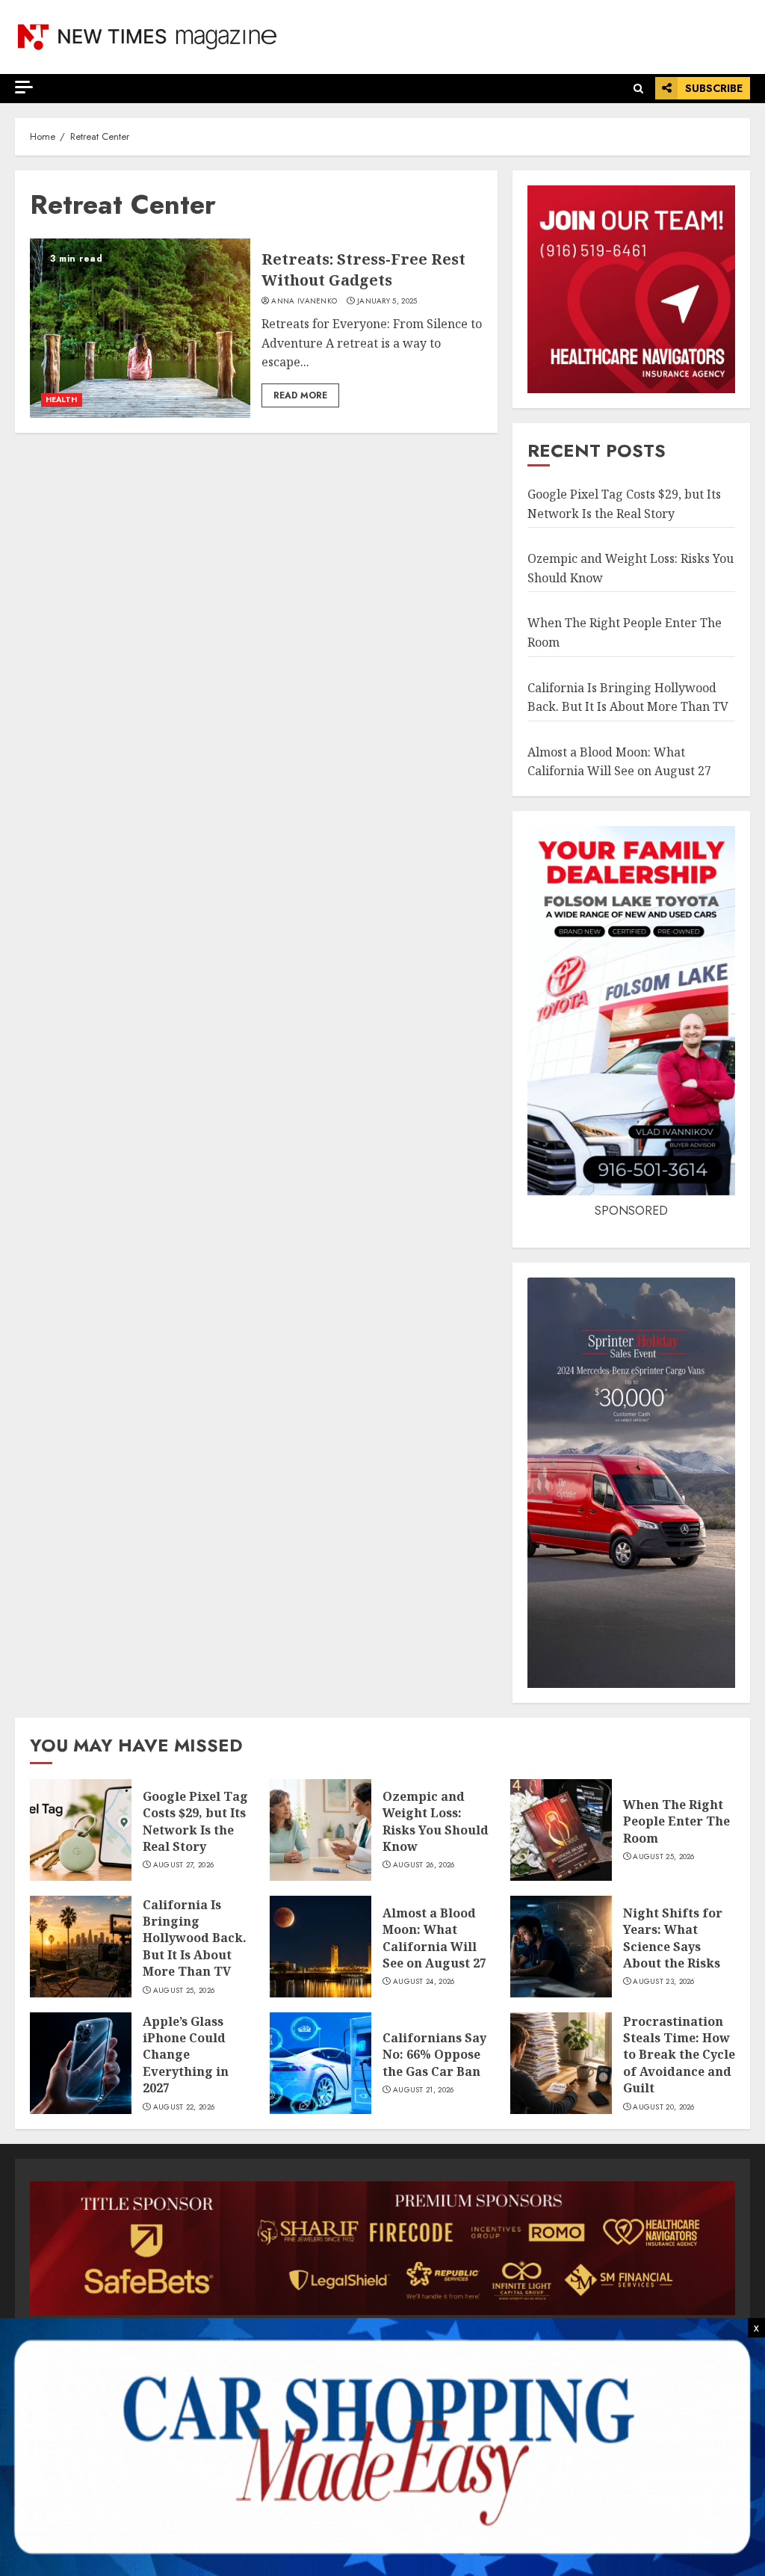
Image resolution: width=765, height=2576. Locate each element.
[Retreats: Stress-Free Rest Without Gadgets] (140, 328)
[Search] (638, 89)
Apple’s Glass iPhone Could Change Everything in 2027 (186, 2055)
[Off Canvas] (24, 87)
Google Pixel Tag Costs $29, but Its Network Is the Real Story (195, 1821)
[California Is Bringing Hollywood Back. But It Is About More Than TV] (81, 1947)
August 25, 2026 (664, 1857)
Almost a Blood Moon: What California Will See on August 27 (434, 1938)
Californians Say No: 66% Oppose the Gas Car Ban (434, 2055)
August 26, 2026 (424, 1865)
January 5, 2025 (387, 301)
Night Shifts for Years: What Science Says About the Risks (673, 1938)
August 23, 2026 (664, 1982)
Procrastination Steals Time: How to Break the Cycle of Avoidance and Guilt (679, 2055)
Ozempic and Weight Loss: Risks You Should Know (436, 1821)
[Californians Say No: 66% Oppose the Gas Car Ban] (320, 2063)
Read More (300, 395)
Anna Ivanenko (304, 301)
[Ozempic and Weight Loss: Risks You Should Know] (320, 1830)
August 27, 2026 (184, 1865)
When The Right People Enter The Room (676, 1821)
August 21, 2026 (424, 2090)
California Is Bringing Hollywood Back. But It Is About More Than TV (195, 1938)
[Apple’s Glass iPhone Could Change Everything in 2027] (81, 2063)
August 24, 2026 (424, 1982)
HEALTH (62, 400)
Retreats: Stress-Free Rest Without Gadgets (363, 269)
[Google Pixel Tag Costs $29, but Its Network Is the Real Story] (81, 1830)
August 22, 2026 (184, 2107)
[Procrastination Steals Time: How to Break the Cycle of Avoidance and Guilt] (561, 2063)
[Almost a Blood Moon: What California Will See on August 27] (320, 1947)
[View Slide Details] (382, 2248)
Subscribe (714, 88)
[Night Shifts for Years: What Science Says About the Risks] (561, 1947)
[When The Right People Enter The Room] (561, 1830)
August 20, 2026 (664, 2107)
